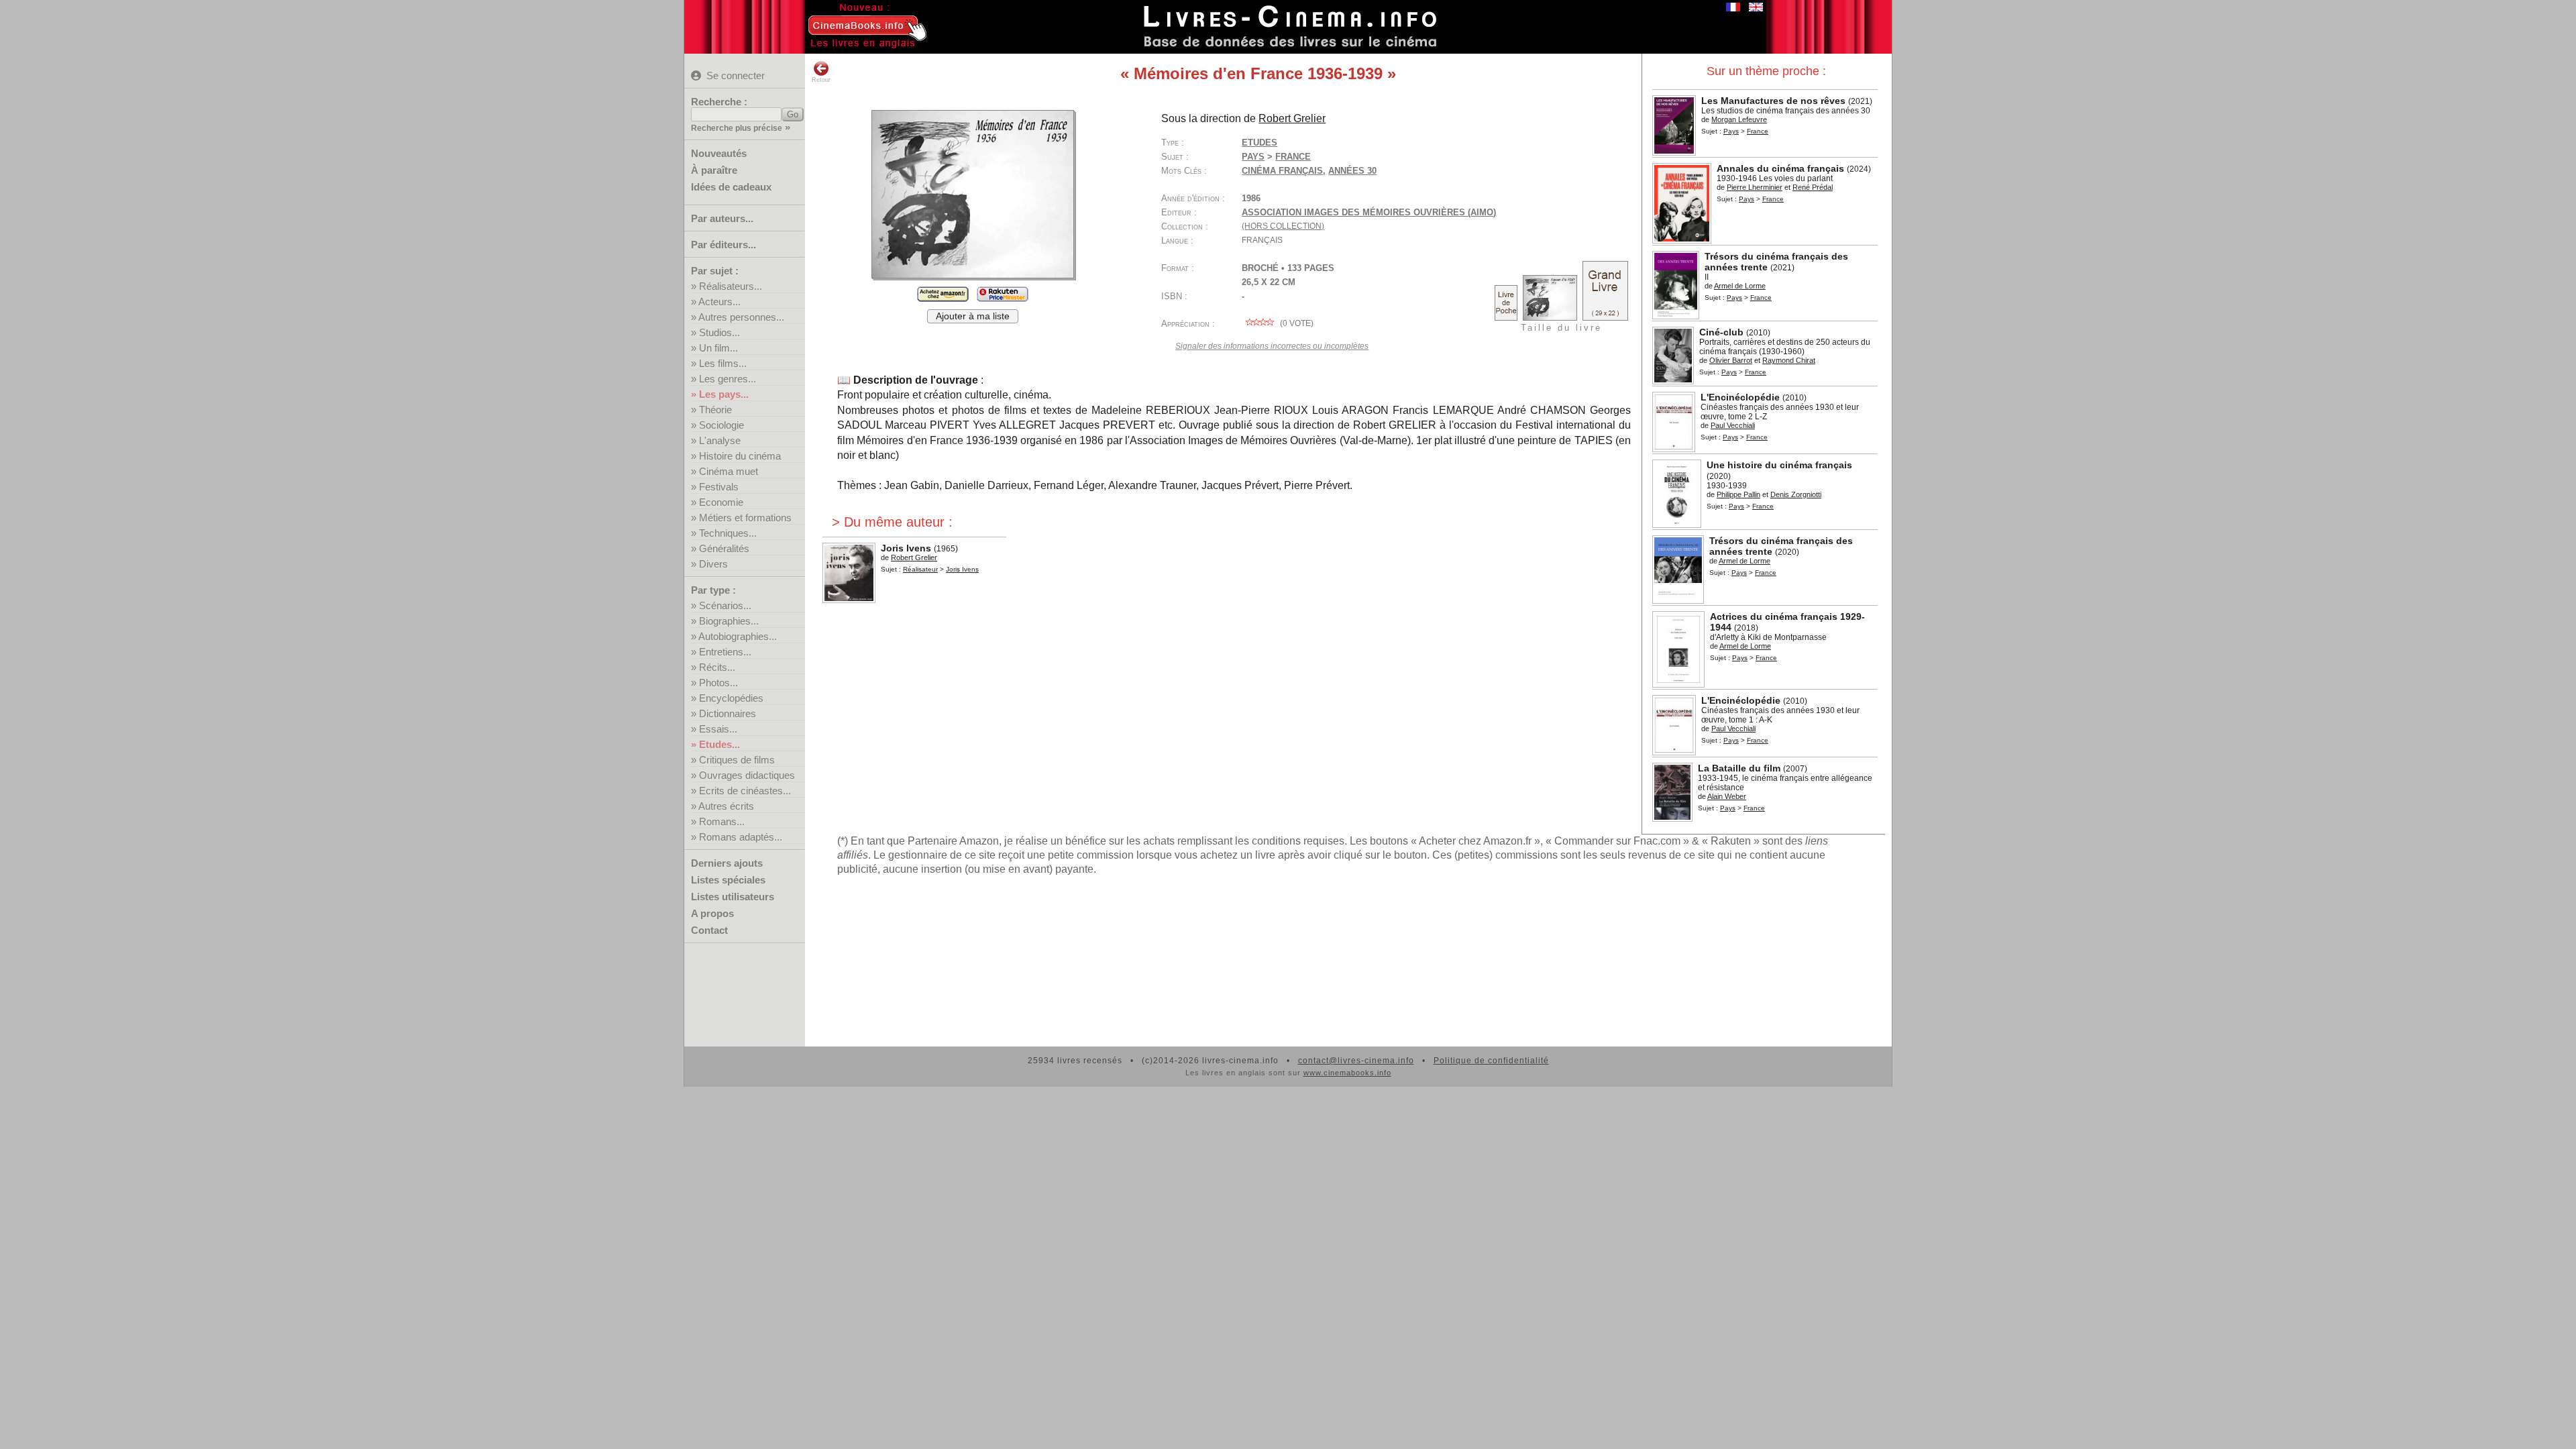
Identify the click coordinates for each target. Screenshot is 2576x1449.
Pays (1731, 131)
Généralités (724, 548)
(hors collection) (1283, 226)
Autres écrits (726, 806)
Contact (709, 930)
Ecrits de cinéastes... (745, 791)
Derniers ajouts (727, 863)
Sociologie (721, 425)
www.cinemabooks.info (1347, 1073)
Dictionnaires (728, 713)
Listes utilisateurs (733, 897)
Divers (713, 564)
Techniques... (728, 533)
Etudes (1259, 143)
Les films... (723, 363)
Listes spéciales (728, 880)
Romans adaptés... (741, 837)
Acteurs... (719, 302)
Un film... (718, 348)
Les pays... (724, 394)
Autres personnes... (741, 317)
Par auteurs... (722, 218)
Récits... (717, 667)
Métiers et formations (745, 518)
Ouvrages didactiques (747, 775)
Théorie (715, 410)
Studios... (719, 332)
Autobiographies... (738, 636)
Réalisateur (920, 569)
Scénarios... (725, 605)
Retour (821, 80)
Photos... (718, 683)
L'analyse (720, 440)
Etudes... (719, 744)
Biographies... (729, 621)
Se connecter (736, 75)
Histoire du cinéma (740, 456)
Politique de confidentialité (1491, 1061)
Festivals (719, 487)
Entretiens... (725, 652)
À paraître (714, 170)
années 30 (1352, 171)
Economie (721, 502)
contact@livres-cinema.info (1356, 1061)
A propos (712, 913)
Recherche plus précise (737, 128)
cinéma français (1282, 171)
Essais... (718, 729)
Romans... (722, 821)
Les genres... (728, 379)
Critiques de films (737, 760)
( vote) (1296, 323)
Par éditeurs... (723, 245)
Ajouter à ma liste (973, 316)
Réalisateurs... (731, 286)
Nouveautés (719, 153)
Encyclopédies (731, 698)
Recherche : (719, 102)
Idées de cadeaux (731, 187)
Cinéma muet (729, 471)
